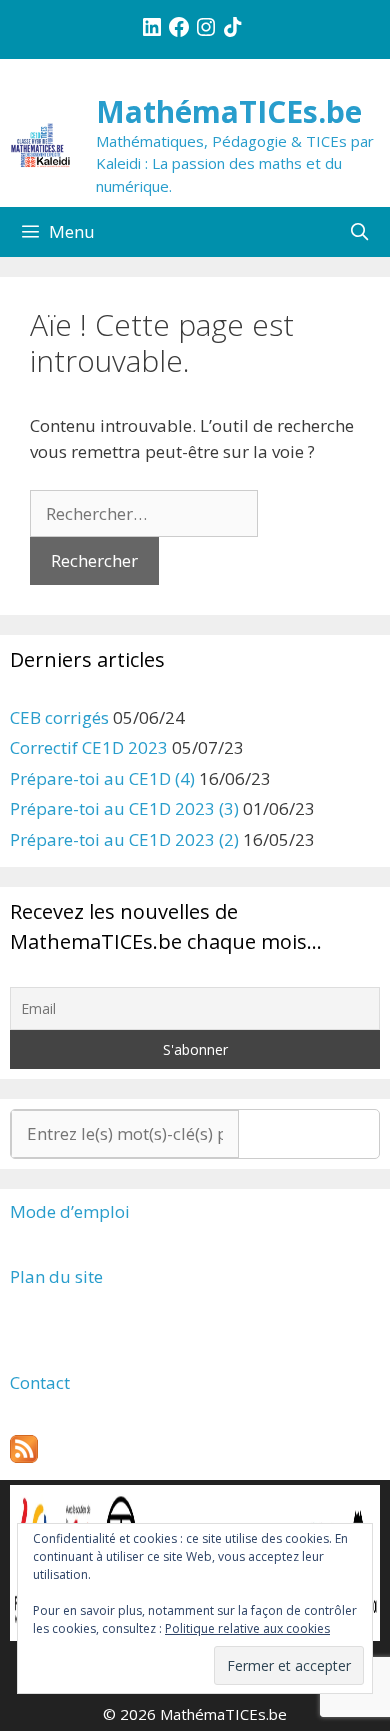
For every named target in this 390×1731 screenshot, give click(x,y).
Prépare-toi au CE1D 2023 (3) (124, 808)
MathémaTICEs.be (229, 111)
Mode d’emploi (70, 1211)
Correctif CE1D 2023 (89, 747)
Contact (40, 1382)
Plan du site (56, 1276)
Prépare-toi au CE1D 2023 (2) (124, 839)
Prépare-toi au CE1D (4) (102, 778)
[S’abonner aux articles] (24, 1456)
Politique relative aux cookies (247, 1628)
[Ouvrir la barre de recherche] (359, 232)
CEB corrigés (59, 717)
